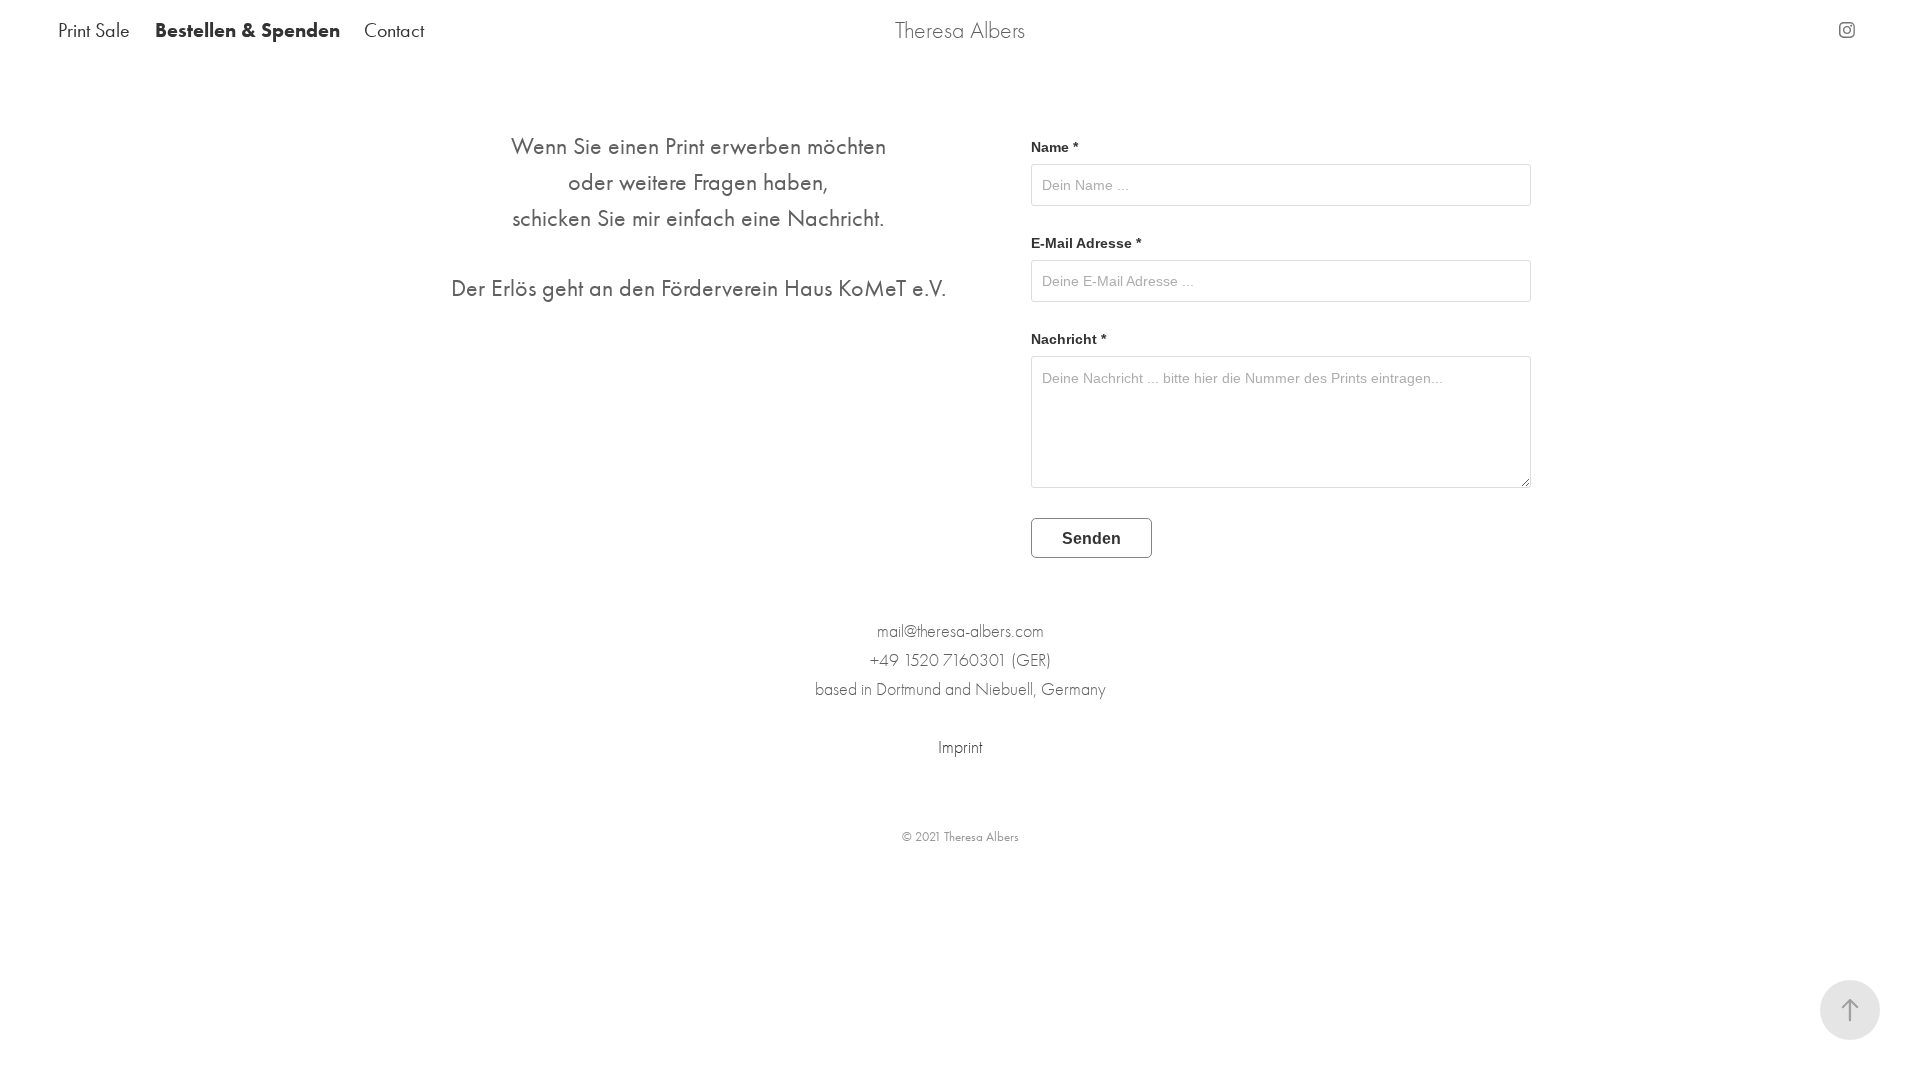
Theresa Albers (960, 30)
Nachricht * (1068, 339)
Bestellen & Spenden (247, 30)
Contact (394, 30)
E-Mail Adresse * (1086, 243)
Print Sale (94, 30)
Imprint (960, 747)
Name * (1054, 147)
